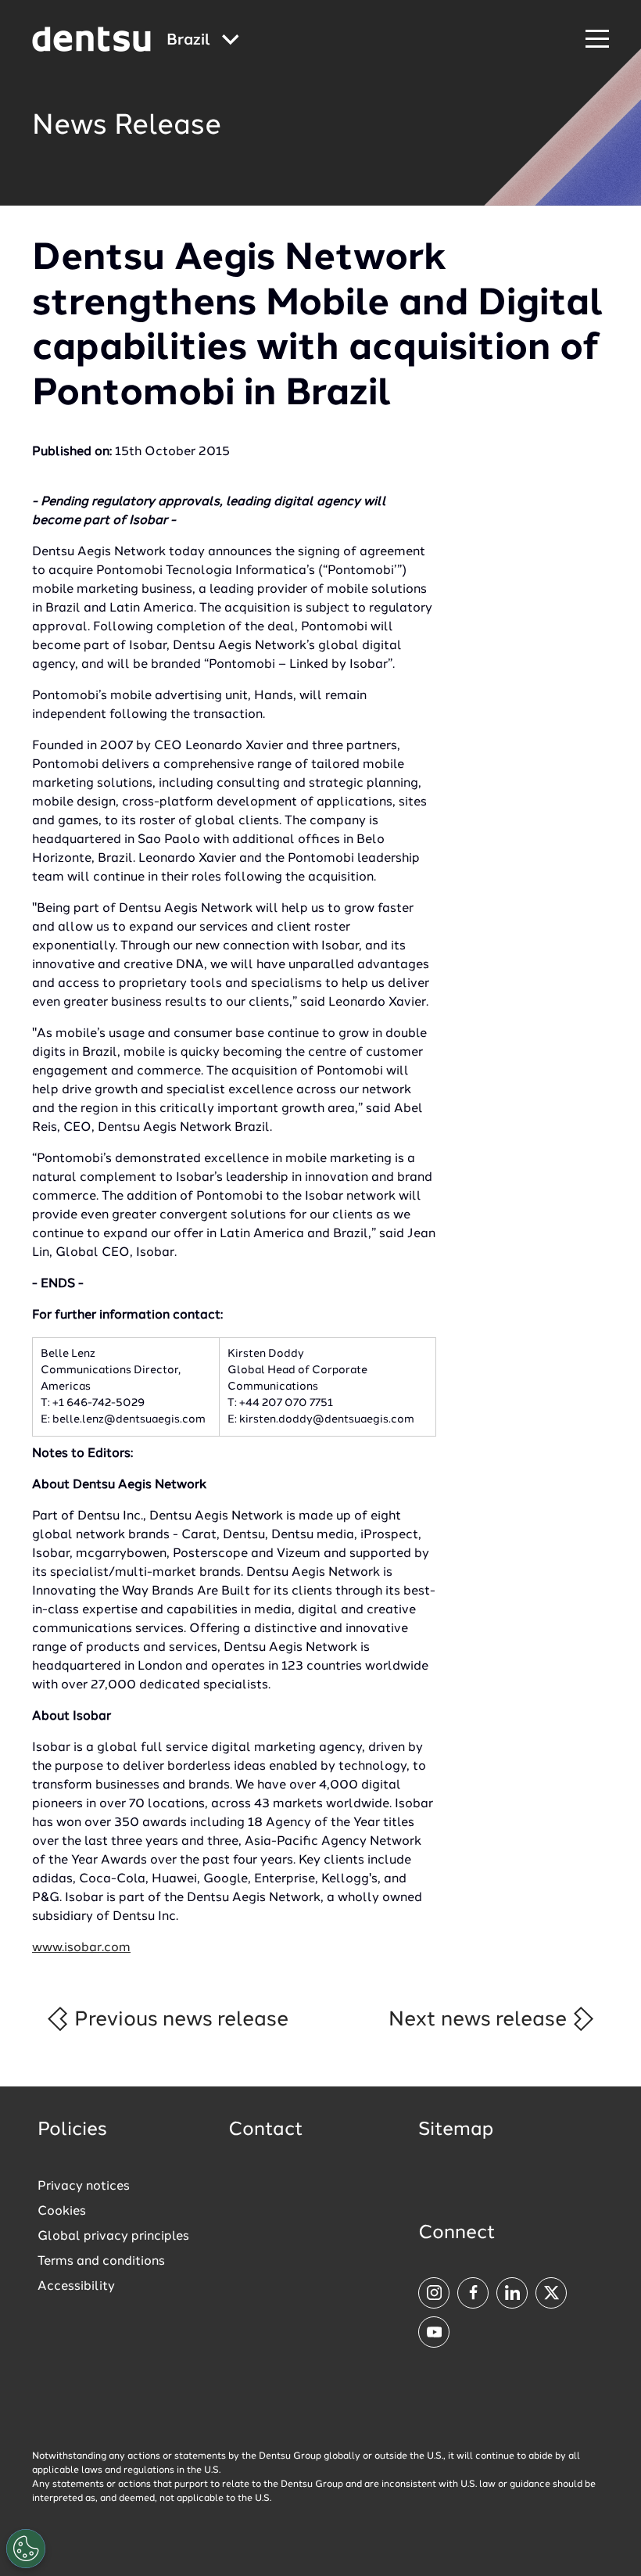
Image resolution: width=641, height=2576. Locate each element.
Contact (266, 2130)
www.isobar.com (81, 1948)
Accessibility (76, 2287)
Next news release (480, 2020)
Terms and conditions (101, 2262)
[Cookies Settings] (26, 2549)
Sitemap (456, 2130)
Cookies (62, 2212)
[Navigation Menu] (597, 39)
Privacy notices (84, 2187)
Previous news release (179, 2020)
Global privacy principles (113, 2237)
